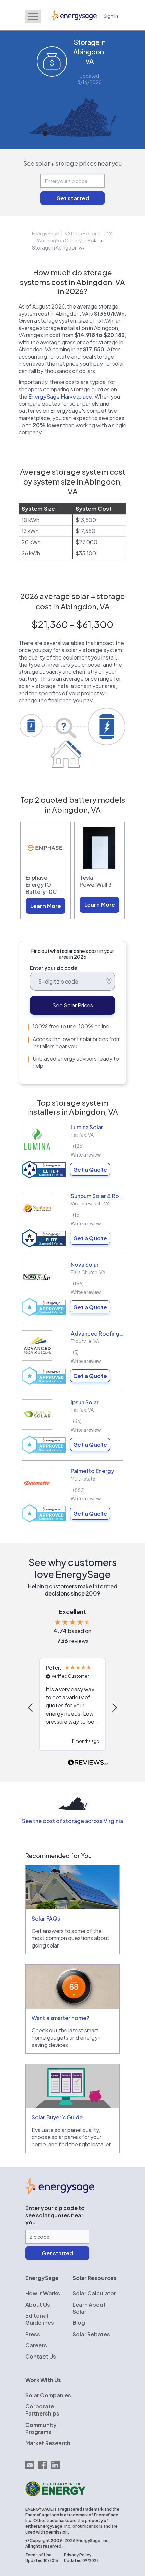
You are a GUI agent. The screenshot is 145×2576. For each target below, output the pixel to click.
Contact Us (41, 2356)
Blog (79, 2323)
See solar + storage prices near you (73, 163)
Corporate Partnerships (42, 2410)
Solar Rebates (91, 2334)
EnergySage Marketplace (60, 396)
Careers (36, 2345)
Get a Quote (90, 1169)
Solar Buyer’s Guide (57, 2117)
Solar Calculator (94, 2293)
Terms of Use (38, 2555)
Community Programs (41, 2428)
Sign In (111, 15)
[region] (72, 1708)
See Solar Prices (73, 1005)
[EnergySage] (60, 2192)
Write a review (86, 1154)
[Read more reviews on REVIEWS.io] (88, 1763)
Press (33, 2334)
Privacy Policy (78, 2555)
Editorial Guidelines (40, 2319)
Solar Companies (48, 2395)
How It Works (43, 2293)
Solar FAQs (46, 1918)
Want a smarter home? (60, 2018)
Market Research (48, 2443)
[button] (31, 1708)
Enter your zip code (54, 968)
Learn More (46, 906)
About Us (38, 2304)
